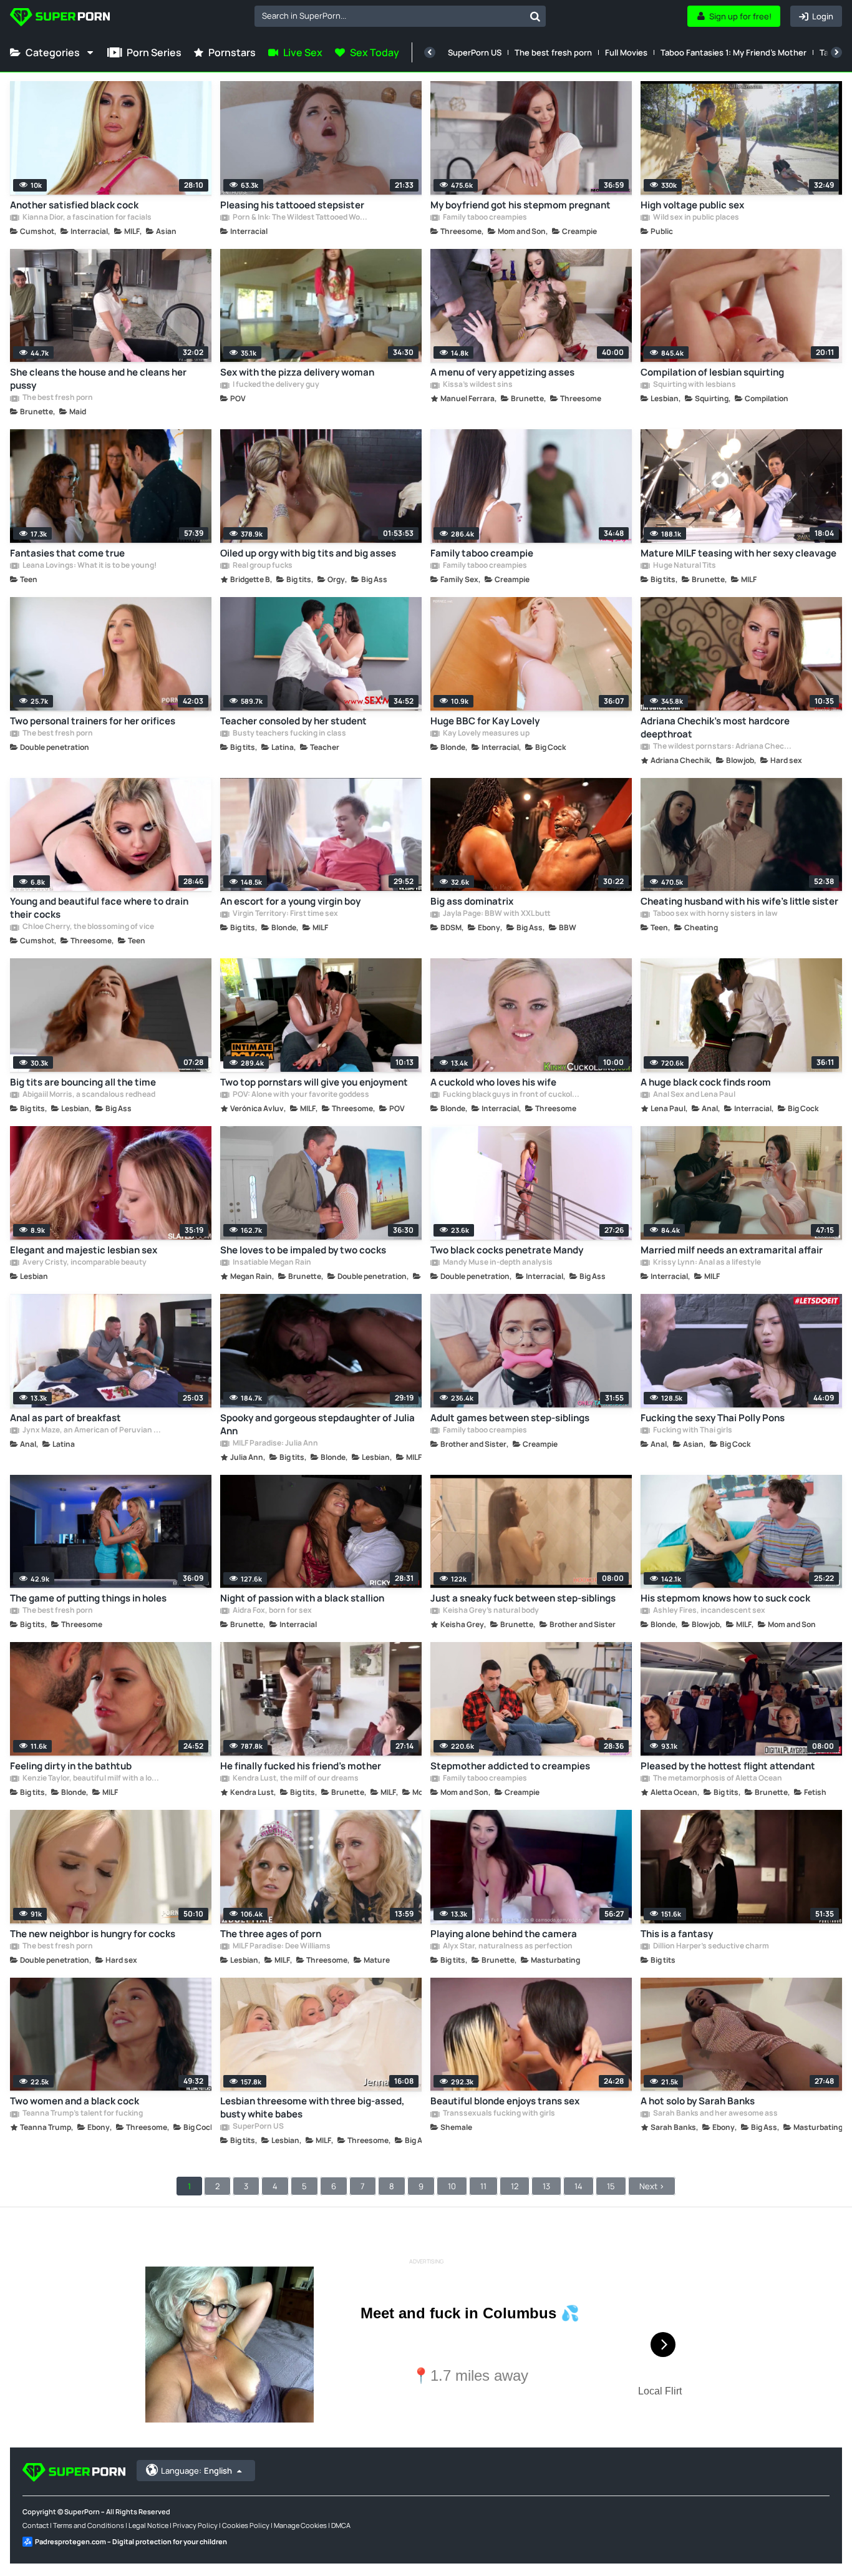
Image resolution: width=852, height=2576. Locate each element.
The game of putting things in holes (88, 1598)
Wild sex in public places (695, 218)
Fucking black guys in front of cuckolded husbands (512, 1095)
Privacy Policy (195, 2525)
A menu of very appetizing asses (502, 372)
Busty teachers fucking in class (289, 734)
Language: (196, 2471)
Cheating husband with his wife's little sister (739, 901)
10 (452, 2186)
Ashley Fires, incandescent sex (709, 1611)
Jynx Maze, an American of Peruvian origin (91, 1431)
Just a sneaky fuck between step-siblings (523, 1598)
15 (611, 2186)
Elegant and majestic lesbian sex (84, 1250)
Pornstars (232, 52)
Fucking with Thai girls (692, 1431)
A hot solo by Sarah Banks (698, 2101)
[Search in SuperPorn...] (535, 16)
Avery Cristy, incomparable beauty (84, 1263)
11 (483, 2186)
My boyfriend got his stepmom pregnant (520, 205)
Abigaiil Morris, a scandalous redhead (88, 1095)
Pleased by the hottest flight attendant (728, 1766)
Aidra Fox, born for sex (272, 1611)
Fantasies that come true (67, 553)
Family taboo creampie (482, 553)
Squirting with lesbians (694, 385)
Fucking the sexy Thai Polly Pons (713, 1418)
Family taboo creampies (484, 218)
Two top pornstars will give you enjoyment (314, 1082)
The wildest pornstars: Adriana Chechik (722, 747)
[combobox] (400, 16)
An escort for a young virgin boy (290, 901)
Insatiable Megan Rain (271, 1263)
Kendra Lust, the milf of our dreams (295, 1779)
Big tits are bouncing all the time (83, 1082)
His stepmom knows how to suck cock (725, 1598)
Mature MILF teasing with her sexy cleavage (738, 553)
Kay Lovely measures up (486, 734)
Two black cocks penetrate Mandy (507, 1250)
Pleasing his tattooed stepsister (292, 205)
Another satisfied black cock (74, 205)
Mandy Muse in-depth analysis (497, 1263)
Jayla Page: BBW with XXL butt (496, 914)
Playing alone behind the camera (504, 1934)
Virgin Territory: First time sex (285, 914)
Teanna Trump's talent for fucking (82, 2114)
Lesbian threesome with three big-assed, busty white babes (312, 2107)
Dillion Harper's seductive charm (710, 1947)
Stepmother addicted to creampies (510, 1766)
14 (578, 2186)
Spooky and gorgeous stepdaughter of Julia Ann (317, 1424)
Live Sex (303, 52)
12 (515, 2186)
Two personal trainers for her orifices (93, 721)
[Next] (836, 52)
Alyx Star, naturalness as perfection (507, 1947)
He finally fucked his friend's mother (301, 1766)
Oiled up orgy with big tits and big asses (308, 553)
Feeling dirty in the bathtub (71, 1766)
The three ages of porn (271, 1934)
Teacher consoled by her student (293, 721)
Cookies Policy (246, 2525)
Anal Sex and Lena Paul (694, 1095)
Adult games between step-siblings (510, 1418)
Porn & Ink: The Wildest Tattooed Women (302, 218)
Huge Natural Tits (684, 566)
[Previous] (430, 52)
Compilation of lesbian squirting (712, 372)
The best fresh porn (553, 52)
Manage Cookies (300, 2525)
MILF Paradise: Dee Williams (281, 1947)
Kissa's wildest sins (477, 385)
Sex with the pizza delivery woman (297, 372)
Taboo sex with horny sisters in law (715, 914)
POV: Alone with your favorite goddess (300, 1095)
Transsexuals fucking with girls (498, 2114)
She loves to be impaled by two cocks (303, 1250)
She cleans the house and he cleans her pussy (98, 379)
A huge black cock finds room (706, 1082)
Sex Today (375, 52)
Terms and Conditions (89, 2525)
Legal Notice (148, 2525)
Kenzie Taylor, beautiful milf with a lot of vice (91, 1779)
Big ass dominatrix (472, 901)
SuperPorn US (475, 52)
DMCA (341, 2525)
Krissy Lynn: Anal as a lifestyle (706, 1263)
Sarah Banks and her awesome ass (715, 2114)
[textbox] (390, 16)
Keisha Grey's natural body (490, 1611)
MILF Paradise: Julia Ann (275, 1444)
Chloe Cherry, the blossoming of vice (88, 927)
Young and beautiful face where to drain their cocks (99, 908)
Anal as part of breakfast (65, 1418)
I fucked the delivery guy (275, 385)
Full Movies (626, 52)
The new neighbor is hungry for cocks (93, 1934)
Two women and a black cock (75, 2101)
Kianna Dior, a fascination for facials (86, 218)
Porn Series (154, 52)
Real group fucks (262, 566)
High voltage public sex (692, 205)
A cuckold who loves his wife (493, 1082)
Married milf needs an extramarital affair (732, 1250)
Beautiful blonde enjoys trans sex (505, 2101)
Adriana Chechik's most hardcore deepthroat (715, 727)
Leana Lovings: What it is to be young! (89, 566)
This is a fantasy (677, 1934)
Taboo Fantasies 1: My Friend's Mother (733, 52)
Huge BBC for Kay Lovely (485, 721)
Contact (36, 2525)
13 (546, 2186)
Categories (53, 52)
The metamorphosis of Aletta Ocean (717, 1779)
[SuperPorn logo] (60, 18)
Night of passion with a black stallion (302, 1598)
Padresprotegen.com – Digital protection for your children (131, 2541)
